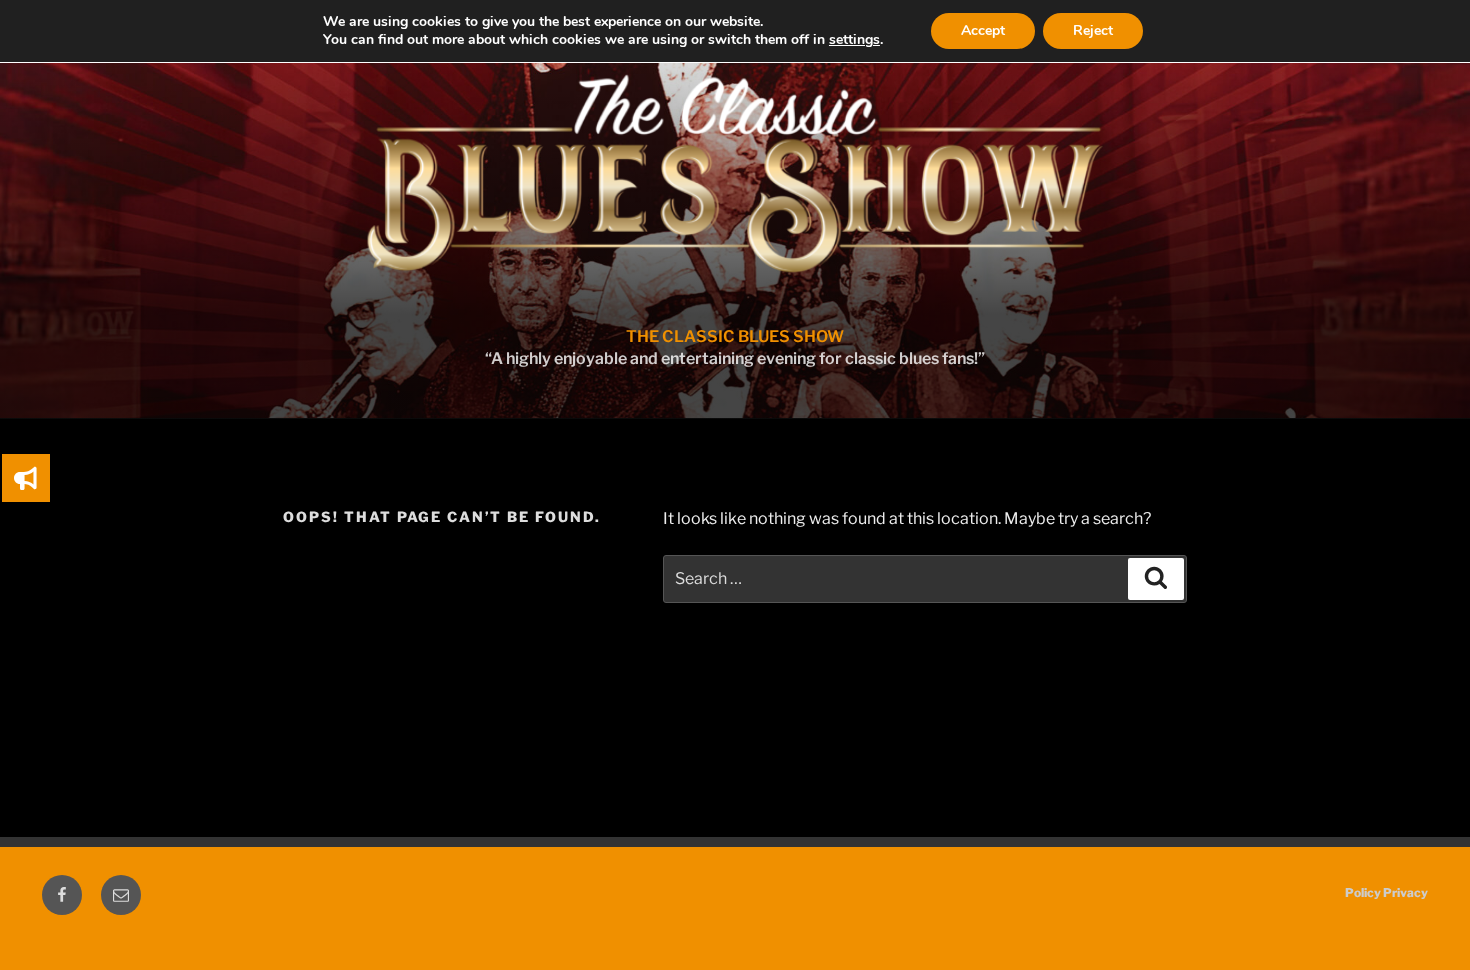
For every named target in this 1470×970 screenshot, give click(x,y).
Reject (1093, 30)
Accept (983, 30)
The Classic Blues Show (735, 336)
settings (854, 40)
